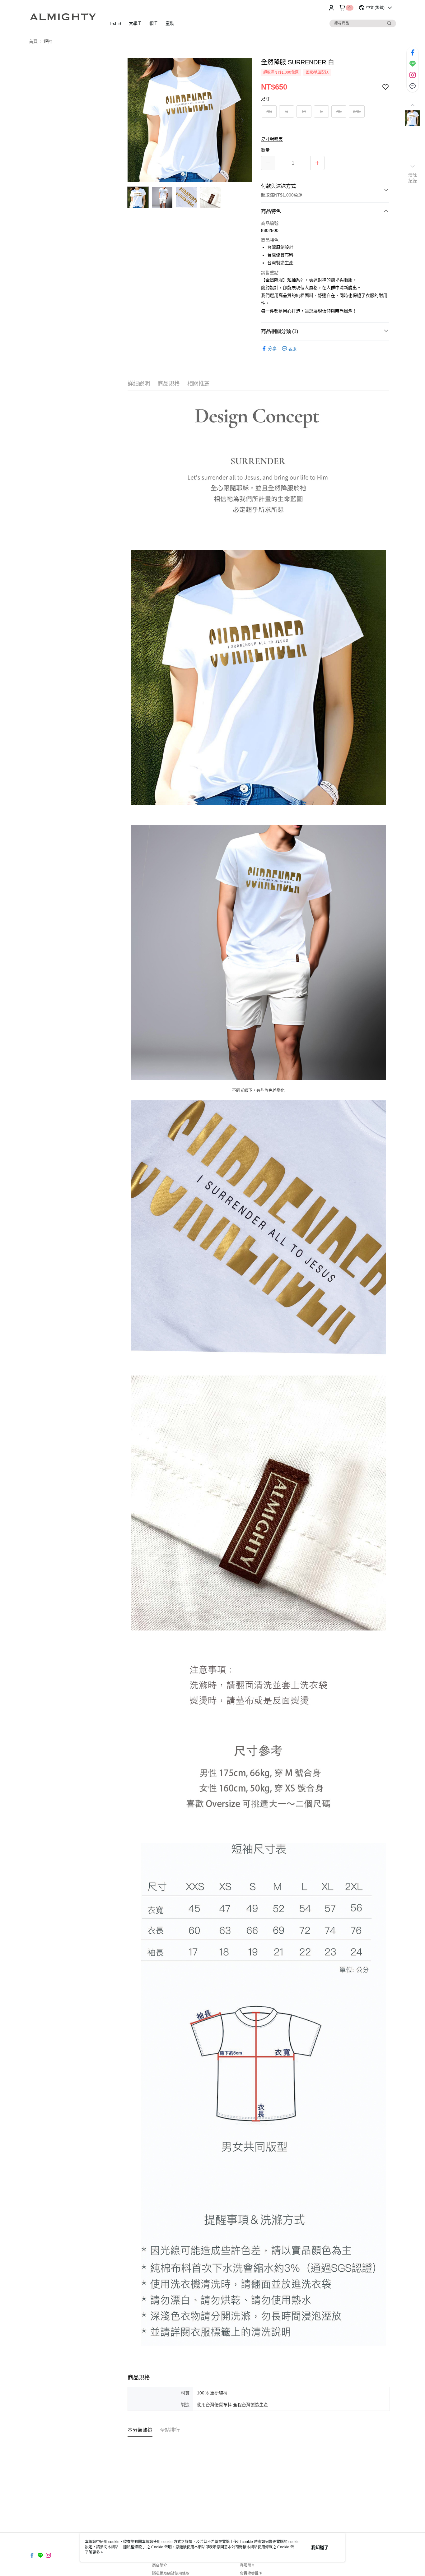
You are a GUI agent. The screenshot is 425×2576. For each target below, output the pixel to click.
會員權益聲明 (251, 2574)
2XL (357, 111)
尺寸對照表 (272, 139)
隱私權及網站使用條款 (171, 2574)
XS (269, 111)
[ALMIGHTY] (63, 16)
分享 (272, 349)
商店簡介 (160, 2565)
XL (339, 111)
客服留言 (247, 2565)
